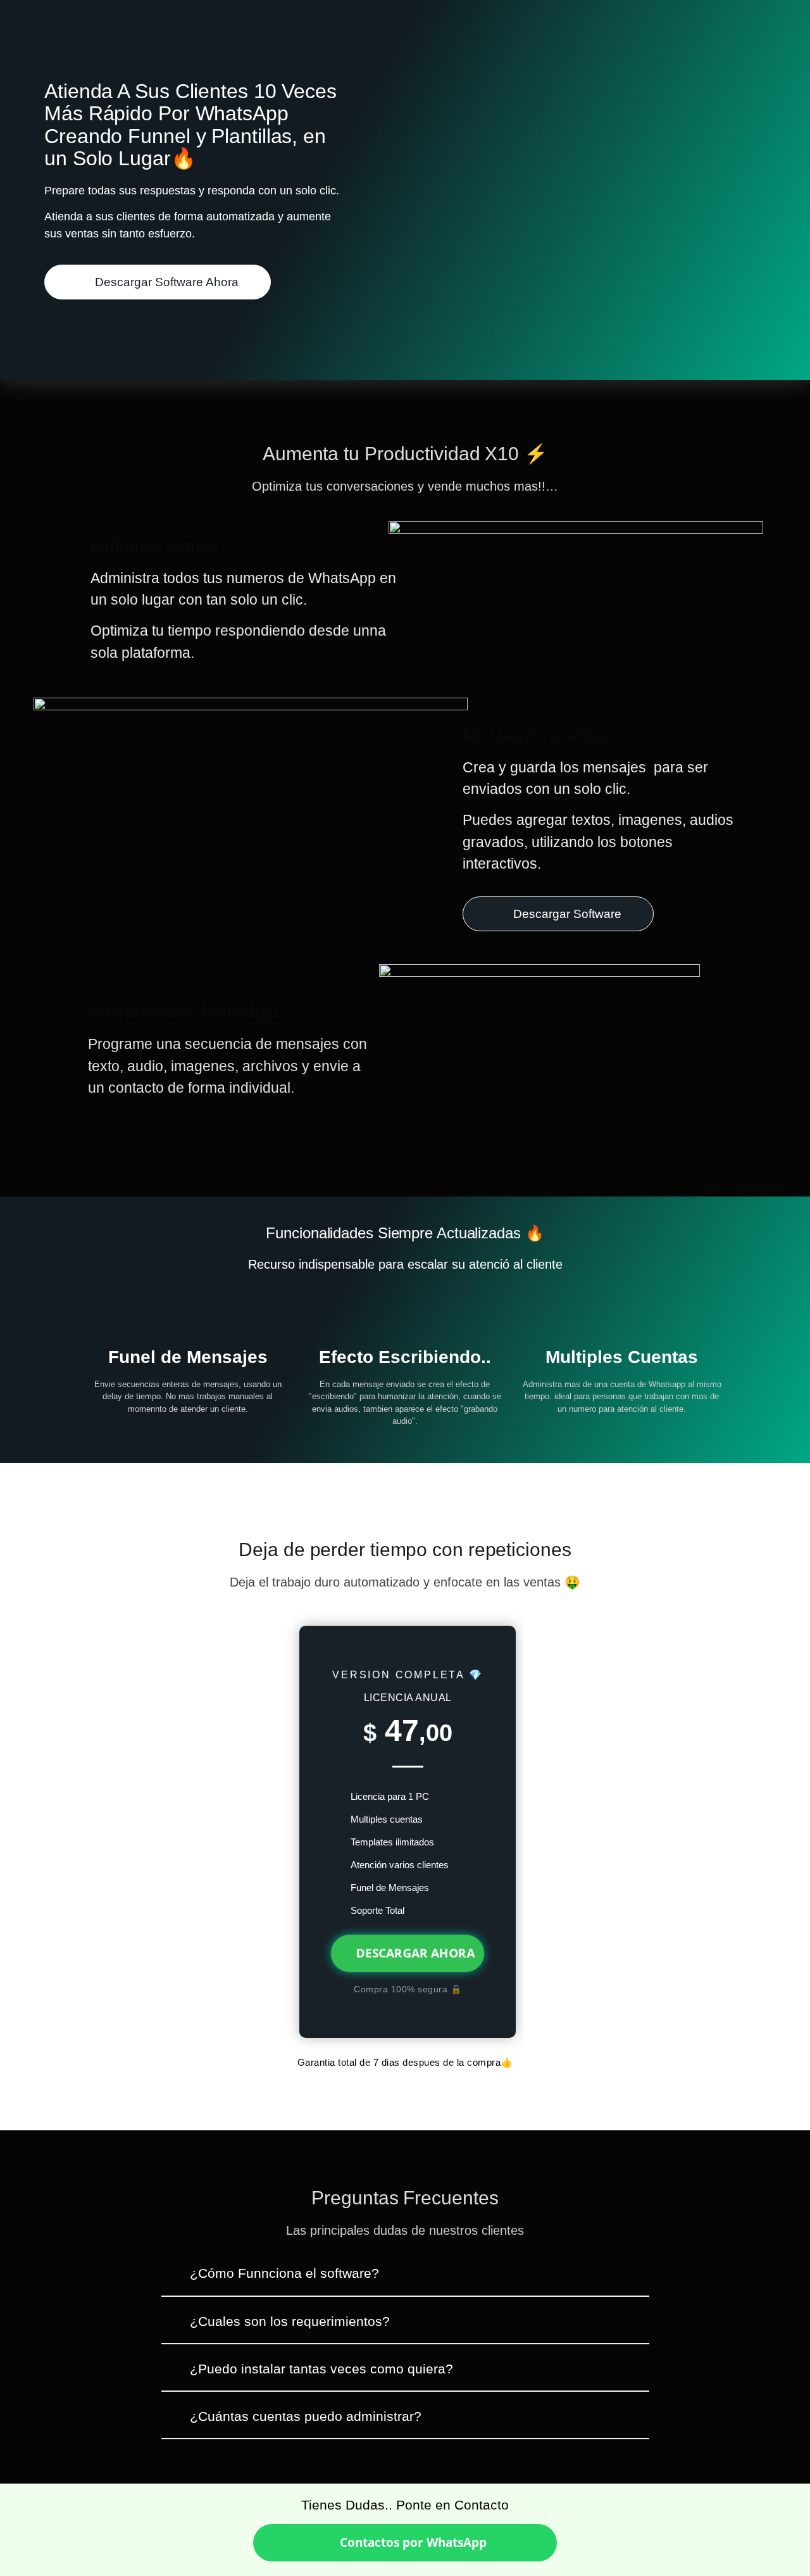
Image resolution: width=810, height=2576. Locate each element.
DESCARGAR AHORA (415, 1953)
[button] (405, 2279)
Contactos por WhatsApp (412, 2542)
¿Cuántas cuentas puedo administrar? (306, 2416)
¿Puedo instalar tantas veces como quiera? (321, 2369)
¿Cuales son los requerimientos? (290, 2321)
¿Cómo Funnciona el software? (284, 2273)
